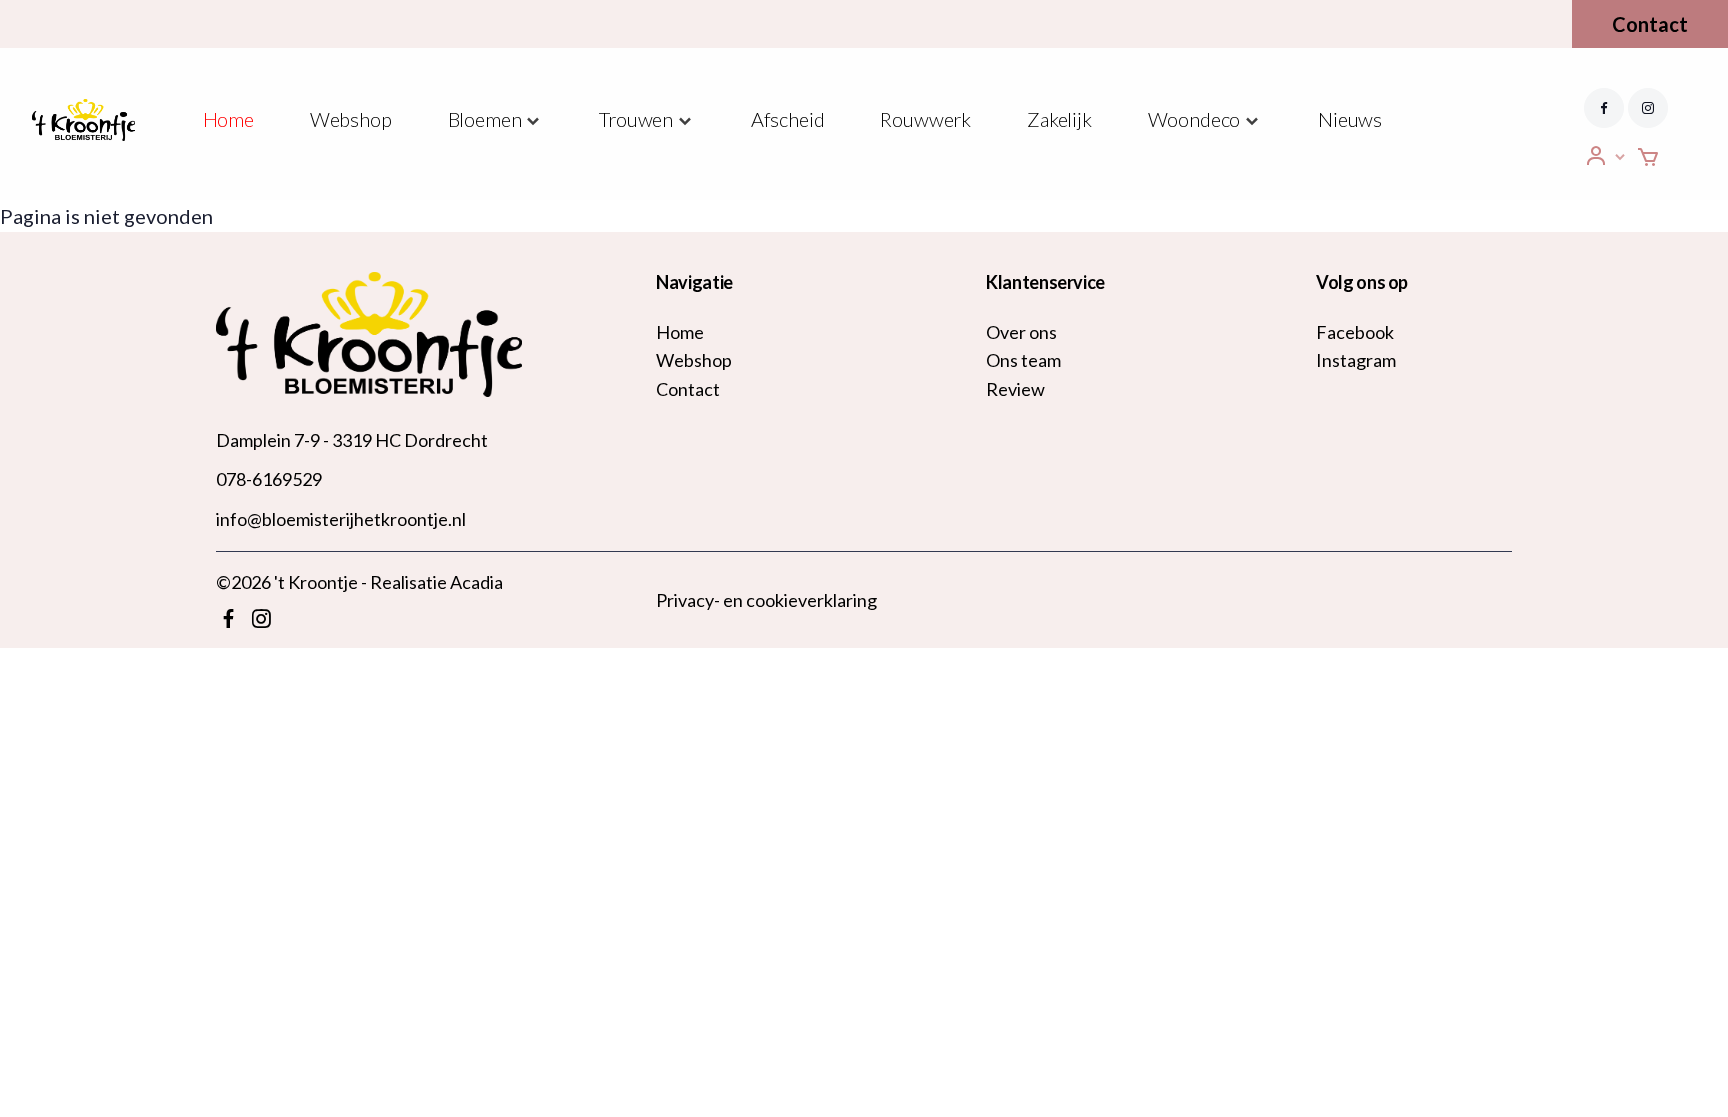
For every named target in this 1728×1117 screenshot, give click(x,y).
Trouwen (636, 119)
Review (1015, 389)
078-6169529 (269, 479)
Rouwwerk (925, 119)
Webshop (351, 119)
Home (228, 119)
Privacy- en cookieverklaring (766, 600)
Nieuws (1350, 119)
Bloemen (485, 119)
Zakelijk (1059, 119)
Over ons (1021, 332)
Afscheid (788, 119)
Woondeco (1194, 119)
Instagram (1356, 360)
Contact (1650, 24)
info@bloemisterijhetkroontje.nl (341, 519)
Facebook (1355, 332)
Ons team (1023, 360)
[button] (1606, 156)
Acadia (476, 582)
